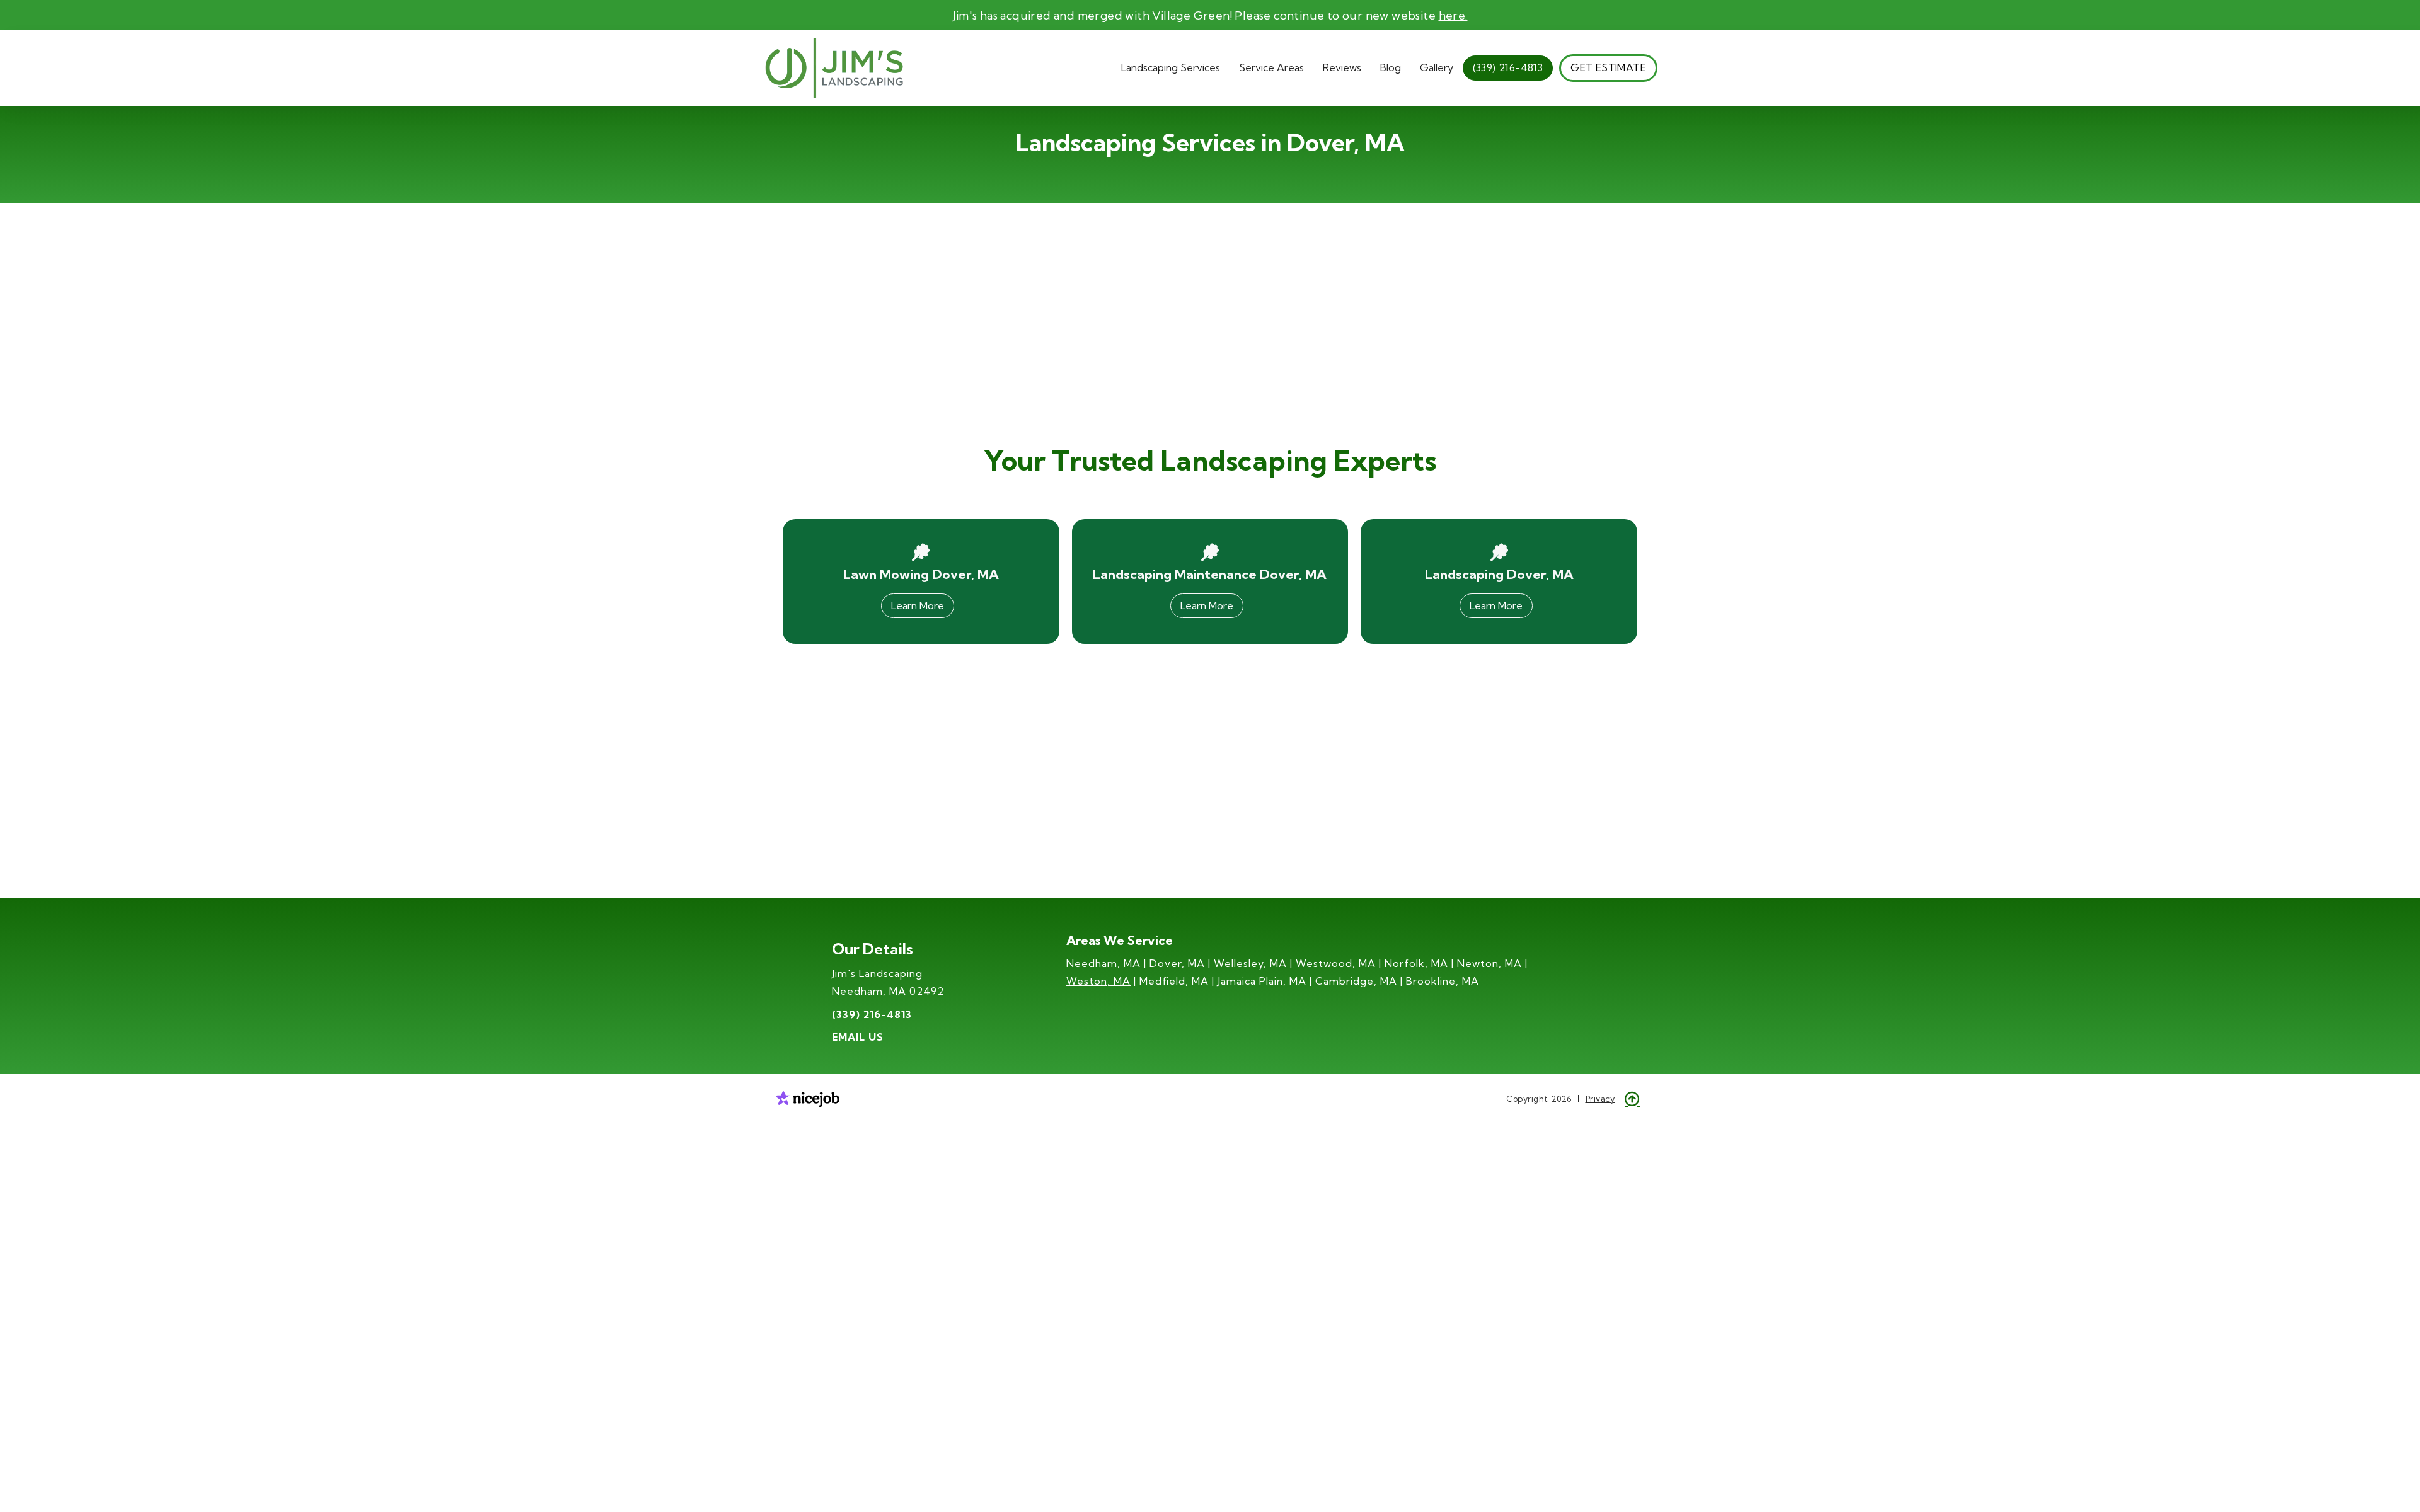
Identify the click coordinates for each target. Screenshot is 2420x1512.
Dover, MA (1177, 963)
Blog (1391, 67)
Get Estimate (1608, 67)
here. (1453, 15)
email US (858, 1037)
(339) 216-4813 (1508, 67)
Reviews (1342, 67)
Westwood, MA (1336, 963)
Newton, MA (1489, 963)
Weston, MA (1098, 981)
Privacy (1600, 1099)
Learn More (918, 605)
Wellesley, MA (1250, 963)
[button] (1171, 68)
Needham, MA (1103, 963)
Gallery (1437, 67)
